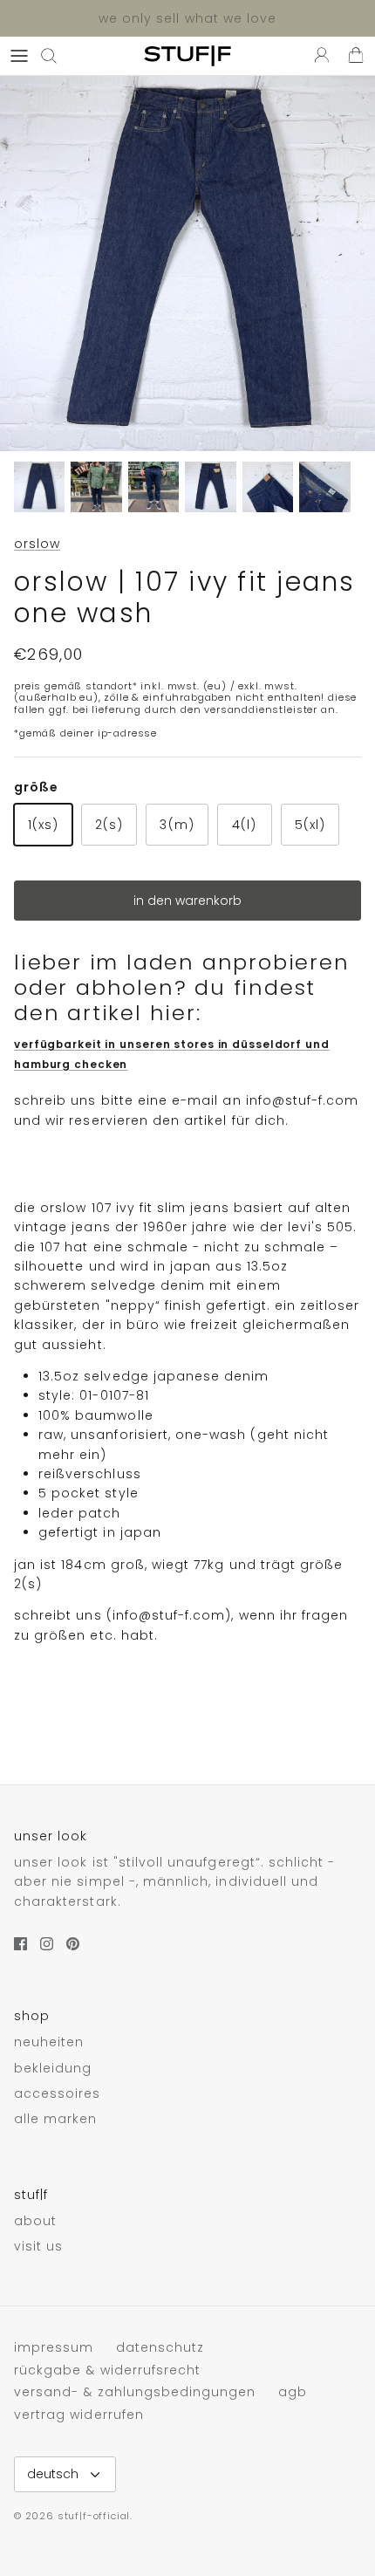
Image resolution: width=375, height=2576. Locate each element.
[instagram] (47, 1944)
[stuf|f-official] (187, 56)
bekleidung (53, 2068)
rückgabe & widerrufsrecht (107, 2370)
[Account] (317, 56)
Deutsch (53, 2474)
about (35, 2221)
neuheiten (49, 2042)
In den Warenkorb (187, 901)
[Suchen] (58, 56)
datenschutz (160, 2347)
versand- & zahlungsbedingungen (135, 2392)
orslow (37, 544)
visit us (38, 2246)
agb (293, 2392)
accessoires (58, 2093)
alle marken (56, 2119)
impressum (54, 2347)
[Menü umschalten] (19, 56)
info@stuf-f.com (303, 1100)
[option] (187, 264)
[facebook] (20, 1944)
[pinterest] (73, 1944)
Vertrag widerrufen (79, 2415)
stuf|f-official (94, 2516)
